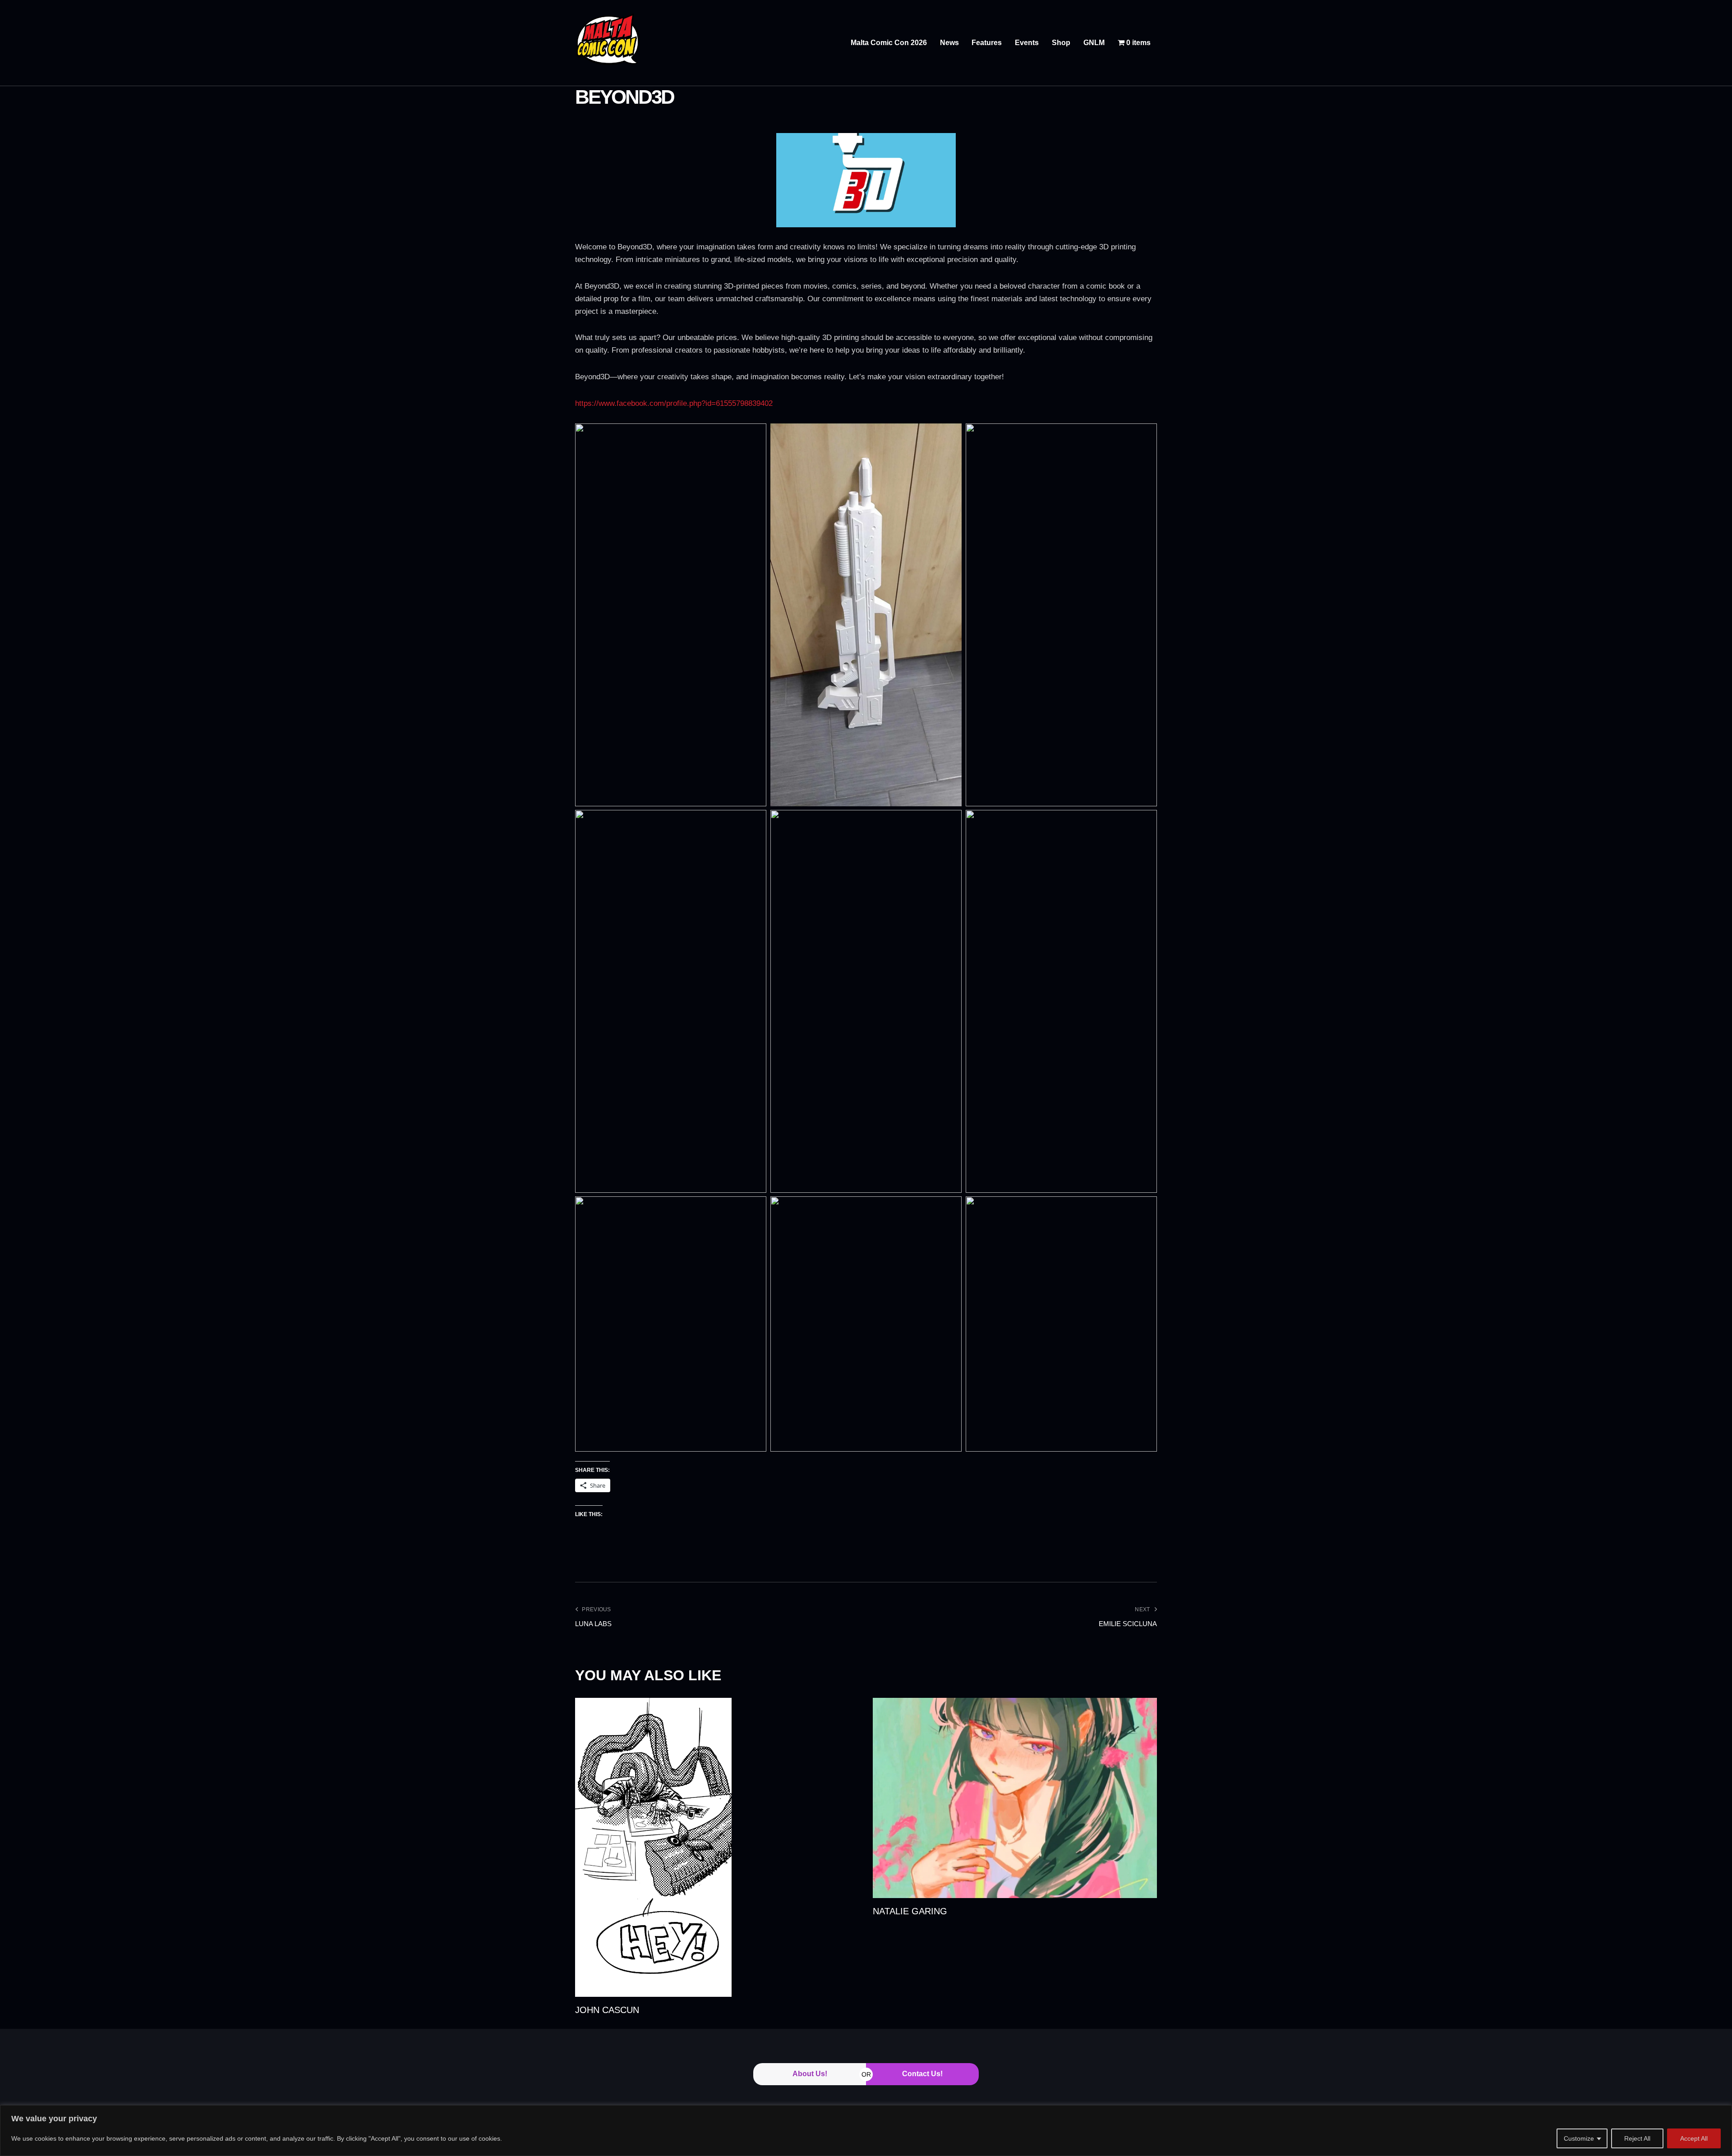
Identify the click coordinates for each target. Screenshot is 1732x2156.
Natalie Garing (910, 1911)
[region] (866, 2131)
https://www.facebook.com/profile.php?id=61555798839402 (674, 403)
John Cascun (607, 2010)
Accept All (1694, 2138)
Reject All (1637, 2138)
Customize (1579, 2138)
